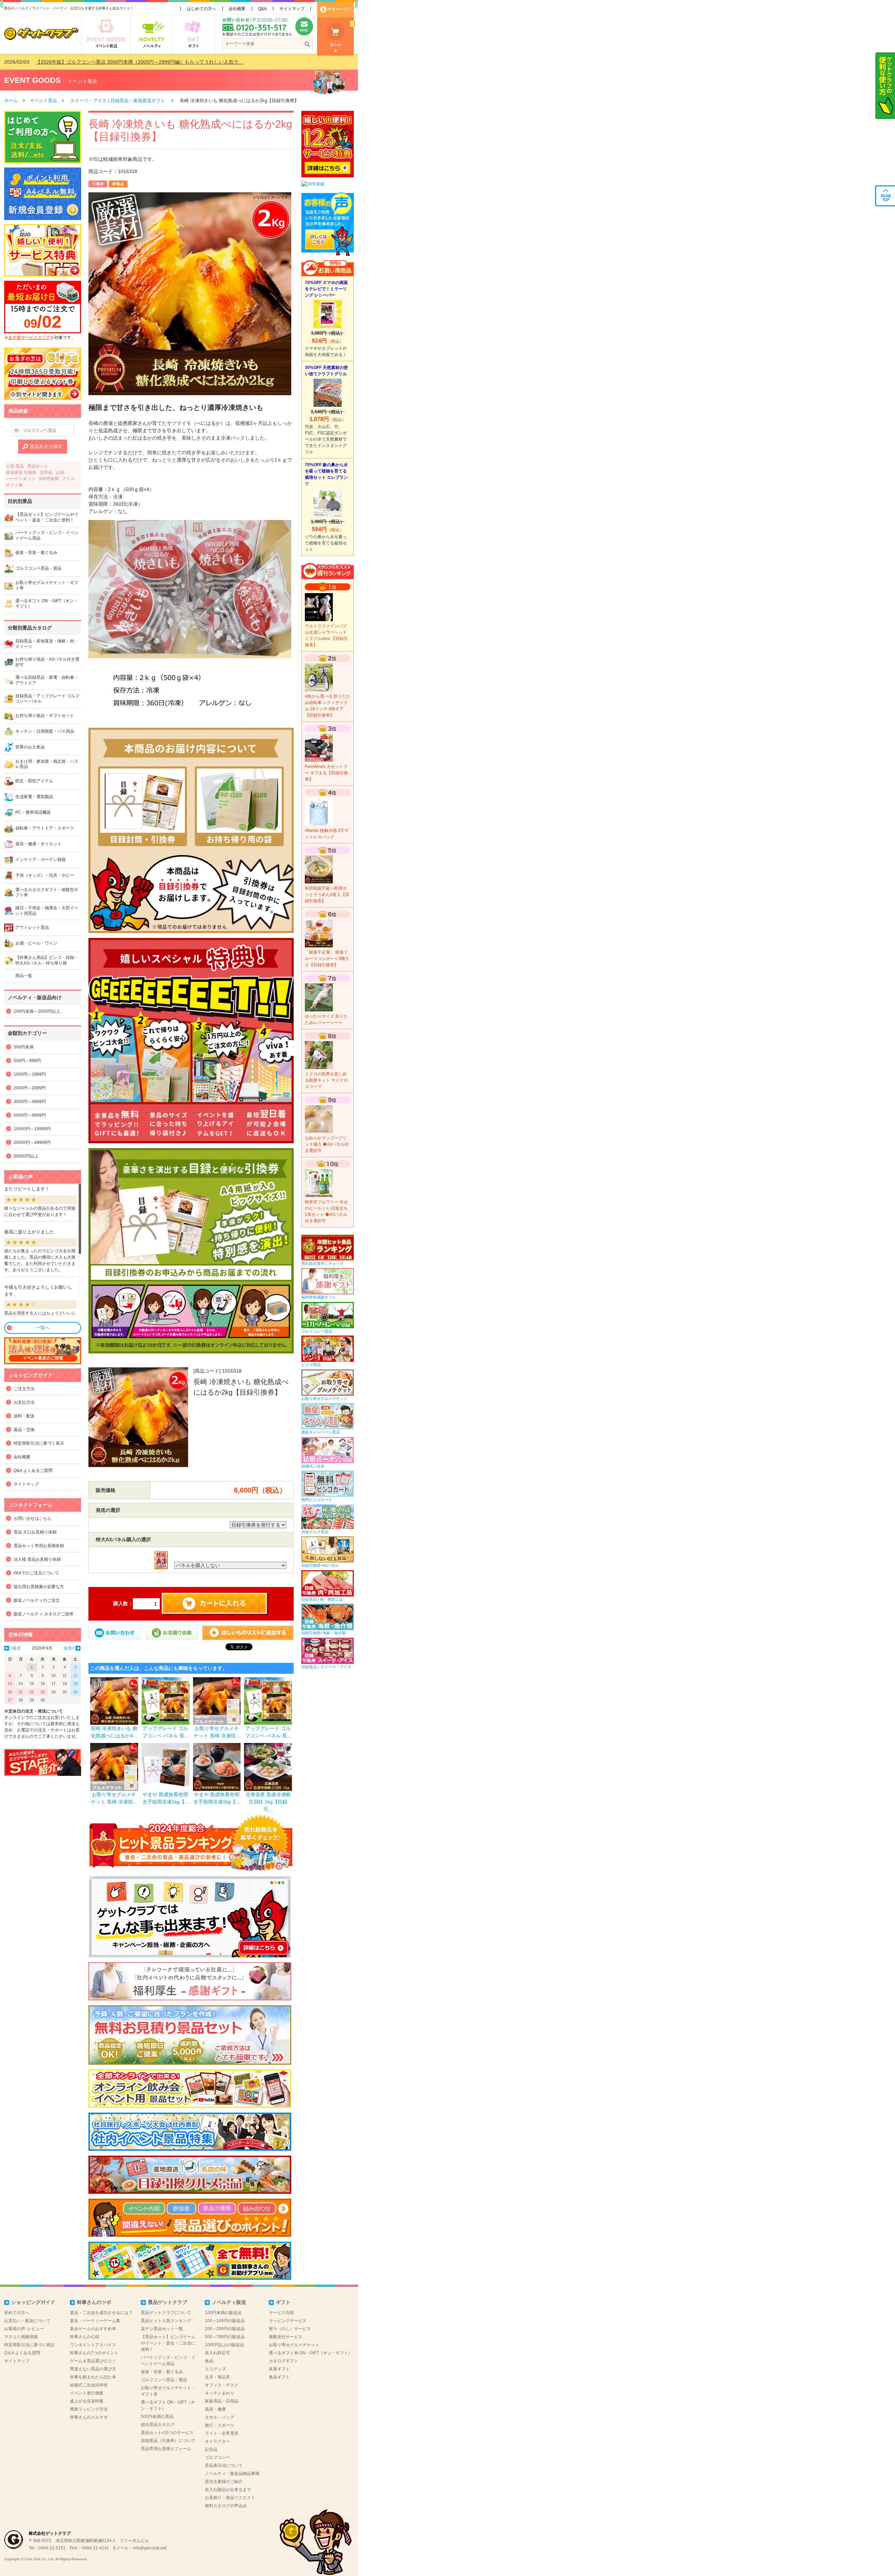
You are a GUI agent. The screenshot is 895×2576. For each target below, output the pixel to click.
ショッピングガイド (33, 2302)
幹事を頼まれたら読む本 (93, 2377)
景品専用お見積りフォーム (166, 2449)
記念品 (211, 2449)
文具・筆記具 (217, 2377)
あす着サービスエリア (29, 337)
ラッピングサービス (288, 2321)
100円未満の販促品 (223, 2313)
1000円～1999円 (30, 1074)
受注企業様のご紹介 (224, 2482)
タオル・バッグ (220, 2417)
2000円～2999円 (30, 1088)
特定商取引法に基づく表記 (29, 2345)
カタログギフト (284, 2361)
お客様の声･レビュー (24, 2329)
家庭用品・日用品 (222, 2401)
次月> (69, 1648)
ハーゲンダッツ (21, 479)
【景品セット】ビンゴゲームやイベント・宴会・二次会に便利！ (168, 2343)
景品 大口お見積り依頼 (35, 1532)
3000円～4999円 (30, 1102)
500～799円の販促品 (225, 2337)
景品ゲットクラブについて (166, 2313)
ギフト (283, 2302)
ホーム (11, 101)
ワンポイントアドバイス (93, 2345)
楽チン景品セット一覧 (162, 2329)
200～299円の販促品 (225, 2329)
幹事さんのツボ (94, 2302)
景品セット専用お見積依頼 (39, 1546)
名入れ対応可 (217, 2353)
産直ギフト (279, 2369)
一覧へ (43, 1328)
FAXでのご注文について (36, 1573)
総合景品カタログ (158, 2425)
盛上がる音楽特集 (87, 2401)
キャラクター (217, 2441)
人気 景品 (15, 466)
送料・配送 (24, 1416)
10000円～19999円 (32, 1129)
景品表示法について (224, 2465)
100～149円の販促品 (225, 2321)
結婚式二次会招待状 (89, 2385)
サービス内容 (281, 2313)
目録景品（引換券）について (168, 2441)
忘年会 (46, 472)
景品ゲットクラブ (167, 2302)
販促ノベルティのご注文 (37, 1600)
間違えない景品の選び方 (93, 2369)
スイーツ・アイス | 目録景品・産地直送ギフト (118, 101)
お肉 (60, 472)
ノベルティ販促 (229, 2302)
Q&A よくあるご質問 (33, 1471)
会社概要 (237, 9)
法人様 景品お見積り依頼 (37, 1559)
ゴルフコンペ (217, 2457)
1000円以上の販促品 (224, 2345)
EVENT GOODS (33, 80)
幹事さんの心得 (85, 2337)
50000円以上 (26, 1156)
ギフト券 (14, 485)
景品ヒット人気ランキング (166, 2321)
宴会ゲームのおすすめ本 (93, 2329)
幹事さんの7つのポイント (94, 2353)
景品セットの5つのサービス (167, 2433)
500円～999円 (27, 1061)
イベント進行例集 (87, 2393)
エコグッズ (215, 2369)
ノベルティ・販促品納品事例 (232, 2474)
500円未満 (49, 479)
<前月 (16, 1648)
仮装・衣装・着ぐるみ (162, 2372)
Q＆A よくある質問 (22, 2353)
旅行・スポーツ (220, 2425)
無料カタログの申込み (226, 2506)
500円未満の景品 (157, 2417)
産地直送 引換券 (21, 472)
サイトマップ (292, 9)
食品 (209, 2361)
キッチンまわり (220, 2393)
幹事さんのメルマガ (89, 2417)
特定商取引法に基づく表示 (39, 1443)
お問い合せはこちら (33, 1518)
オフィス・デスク (222, 2385)
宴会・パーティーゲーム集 (95, 2321)
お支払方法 (24, 1402)
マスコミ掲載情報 (21, 2337)
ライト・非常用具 (222, 2433)
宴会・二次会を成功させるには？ (101, 2313)
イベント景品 (83, 81)
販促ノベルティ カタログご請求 (44, 1614)
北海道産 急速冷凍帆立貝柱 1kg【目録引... (268, 1802)
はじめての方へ (201, 9)
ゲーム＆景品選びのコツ (93, 2361)
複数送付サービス (286, 2337)
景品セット (38, 466)
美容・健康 (215, 2409)
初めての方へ (17, 2313)
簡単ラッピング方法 (89, 2409)
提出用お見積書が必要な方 (39, 1587)
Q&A (262, 9)
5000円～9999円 (30, 1115)
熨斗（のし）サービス (290, 2329)
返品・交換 (24, 1430)
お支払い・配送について (27, 2321)
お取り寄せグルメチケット (294, 2345)
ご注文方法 (24, 1389)
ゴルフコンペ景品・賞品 (164, 2380)
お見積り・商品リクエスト (230, 2498)
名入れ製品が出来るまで (228, 2490)
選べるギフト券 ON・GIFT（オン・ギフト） (311, 2353)
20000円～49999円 (32, 1143)
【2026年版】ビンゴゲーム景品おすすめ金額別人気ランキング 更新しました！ (123, 62)
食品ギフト (279, 2377)
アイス (69, 479)
